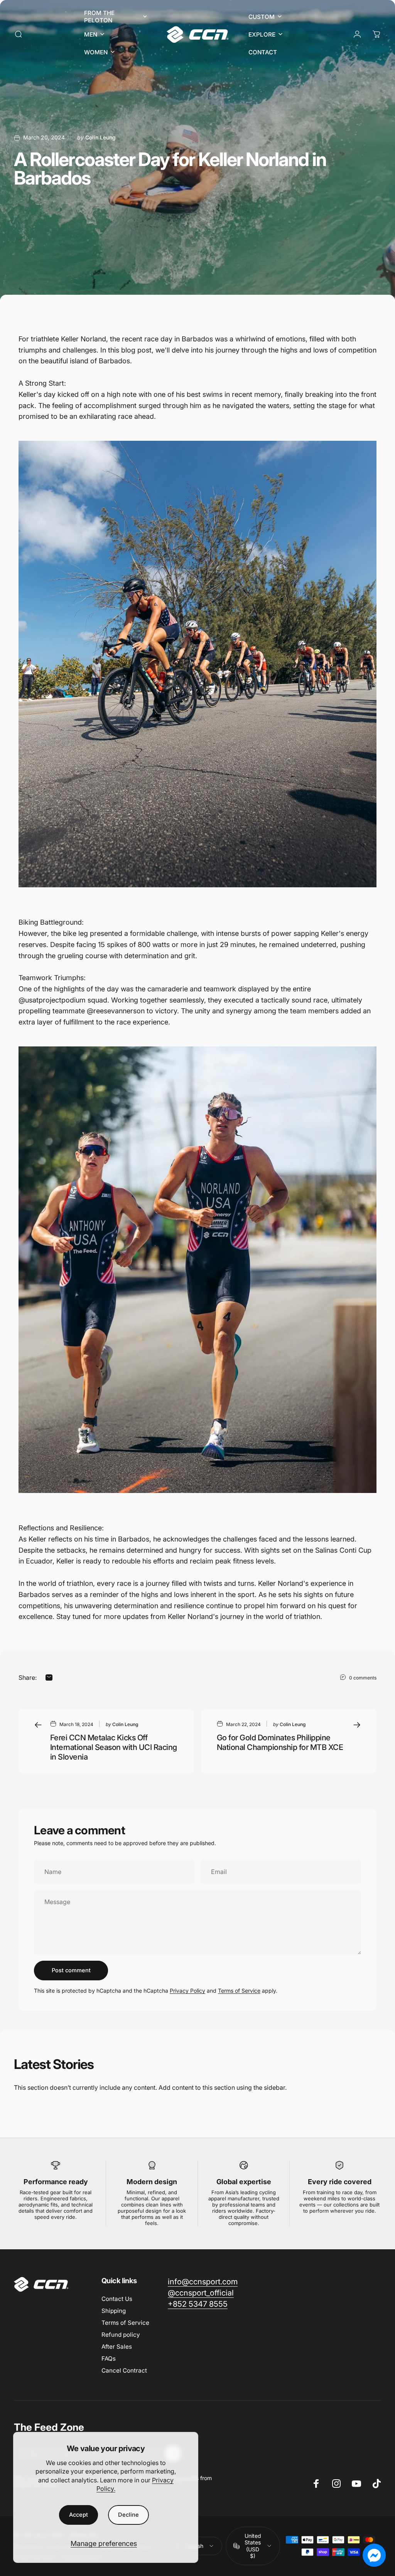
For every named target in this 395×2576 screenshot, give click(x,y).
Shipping (114, 2311)
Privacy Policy (187, 1991)
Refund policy (121, 2335)
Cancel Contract (124, 2370)
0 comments (363, 1678)
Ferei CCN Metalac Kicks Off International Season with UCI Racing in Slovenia (114, 1747)
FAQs (109, 2359)
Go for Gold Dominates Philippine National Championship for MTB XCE (280, 1742)
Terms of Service (239, 1991)
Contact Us (117, 2299)
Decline (128, 2515)
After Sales (117, 2347)
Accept (78, 2515)
